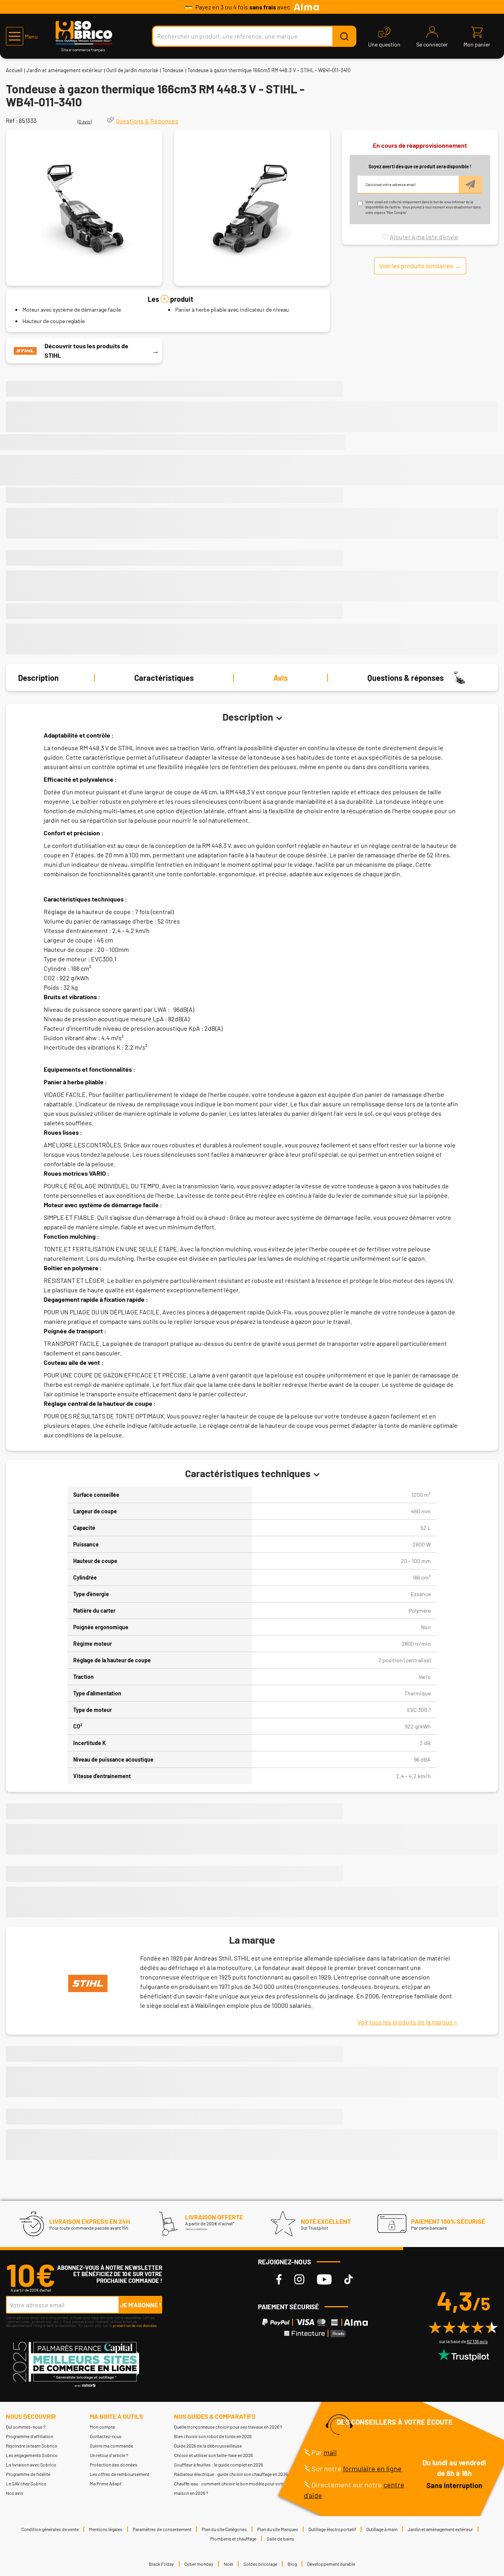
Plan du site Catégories (224, 2529)
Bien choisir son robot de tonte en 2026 (213, 2436)
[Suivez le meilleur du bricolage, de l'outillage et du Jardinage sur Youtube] (324, 2280)
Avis (281, 678)
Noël (228, 2564)
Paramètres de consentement (162, 2529)
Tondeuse (173, 70)
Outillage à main (382, 2529)
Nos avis (15, 2493)
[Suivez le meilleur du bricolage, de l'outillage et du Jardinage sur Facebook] (279, 2280)
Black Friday (161, 2564)
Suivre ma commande (111, 2446)
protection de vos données (135, 2325)
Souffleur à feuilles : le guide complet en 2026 (219, 2464)
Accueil (14, 70)
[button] (22, 36)
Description (38, 678)
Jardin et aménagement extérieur (64, 70)
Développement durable (331, 2564)
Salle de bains (280, 2539)
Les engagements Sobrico (32, 2455)
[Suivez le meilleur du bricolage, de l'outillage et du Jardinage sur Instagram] (299, 2280)
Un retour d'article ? (109, 2455)
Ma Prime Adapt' (106, 2483)
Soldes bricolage (260, 2564)
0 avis (85, 121)
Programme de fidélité (28, 2474)
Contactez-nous (106, 2436)
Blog (292, 2564)
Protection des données (114, 2464)
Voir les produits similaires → (420, 266)
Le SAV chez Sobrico (26, 2483)
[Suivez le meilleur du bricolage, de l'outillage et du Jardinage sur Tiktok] (348, 2280)
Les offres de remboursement (120, 2474)
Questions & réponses (406, 678)
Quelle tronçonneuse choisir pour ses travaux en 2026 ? (228, 2427)
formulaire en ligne (372, 2468)
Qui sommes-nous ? (26, 2427)
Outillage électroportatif (332, 2529)
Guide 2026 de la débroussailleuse (208, 2446)
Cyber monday (199, 2564)
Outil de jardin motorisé (132, 70)
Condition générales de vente (50, 2529)
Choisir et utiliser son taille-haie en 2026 (213, 2455)
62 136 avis (477, 2341)
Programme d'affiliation (30, 2436)
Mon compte (102, 2427)
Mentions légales (106, 2529)
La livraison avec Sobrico (31, 2464)
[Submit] (344, 36)
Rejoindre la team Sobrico (32, 2446)
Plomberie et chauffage (233, 2539)
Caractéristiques (164, 678)
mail (330, 2452)
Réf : (12, 121)
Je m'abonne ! (141, 2305)
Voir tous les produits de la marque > (407, 2022)
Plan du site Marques (278, 2529)
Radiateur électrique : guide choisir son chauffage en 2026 (231, 2474)
